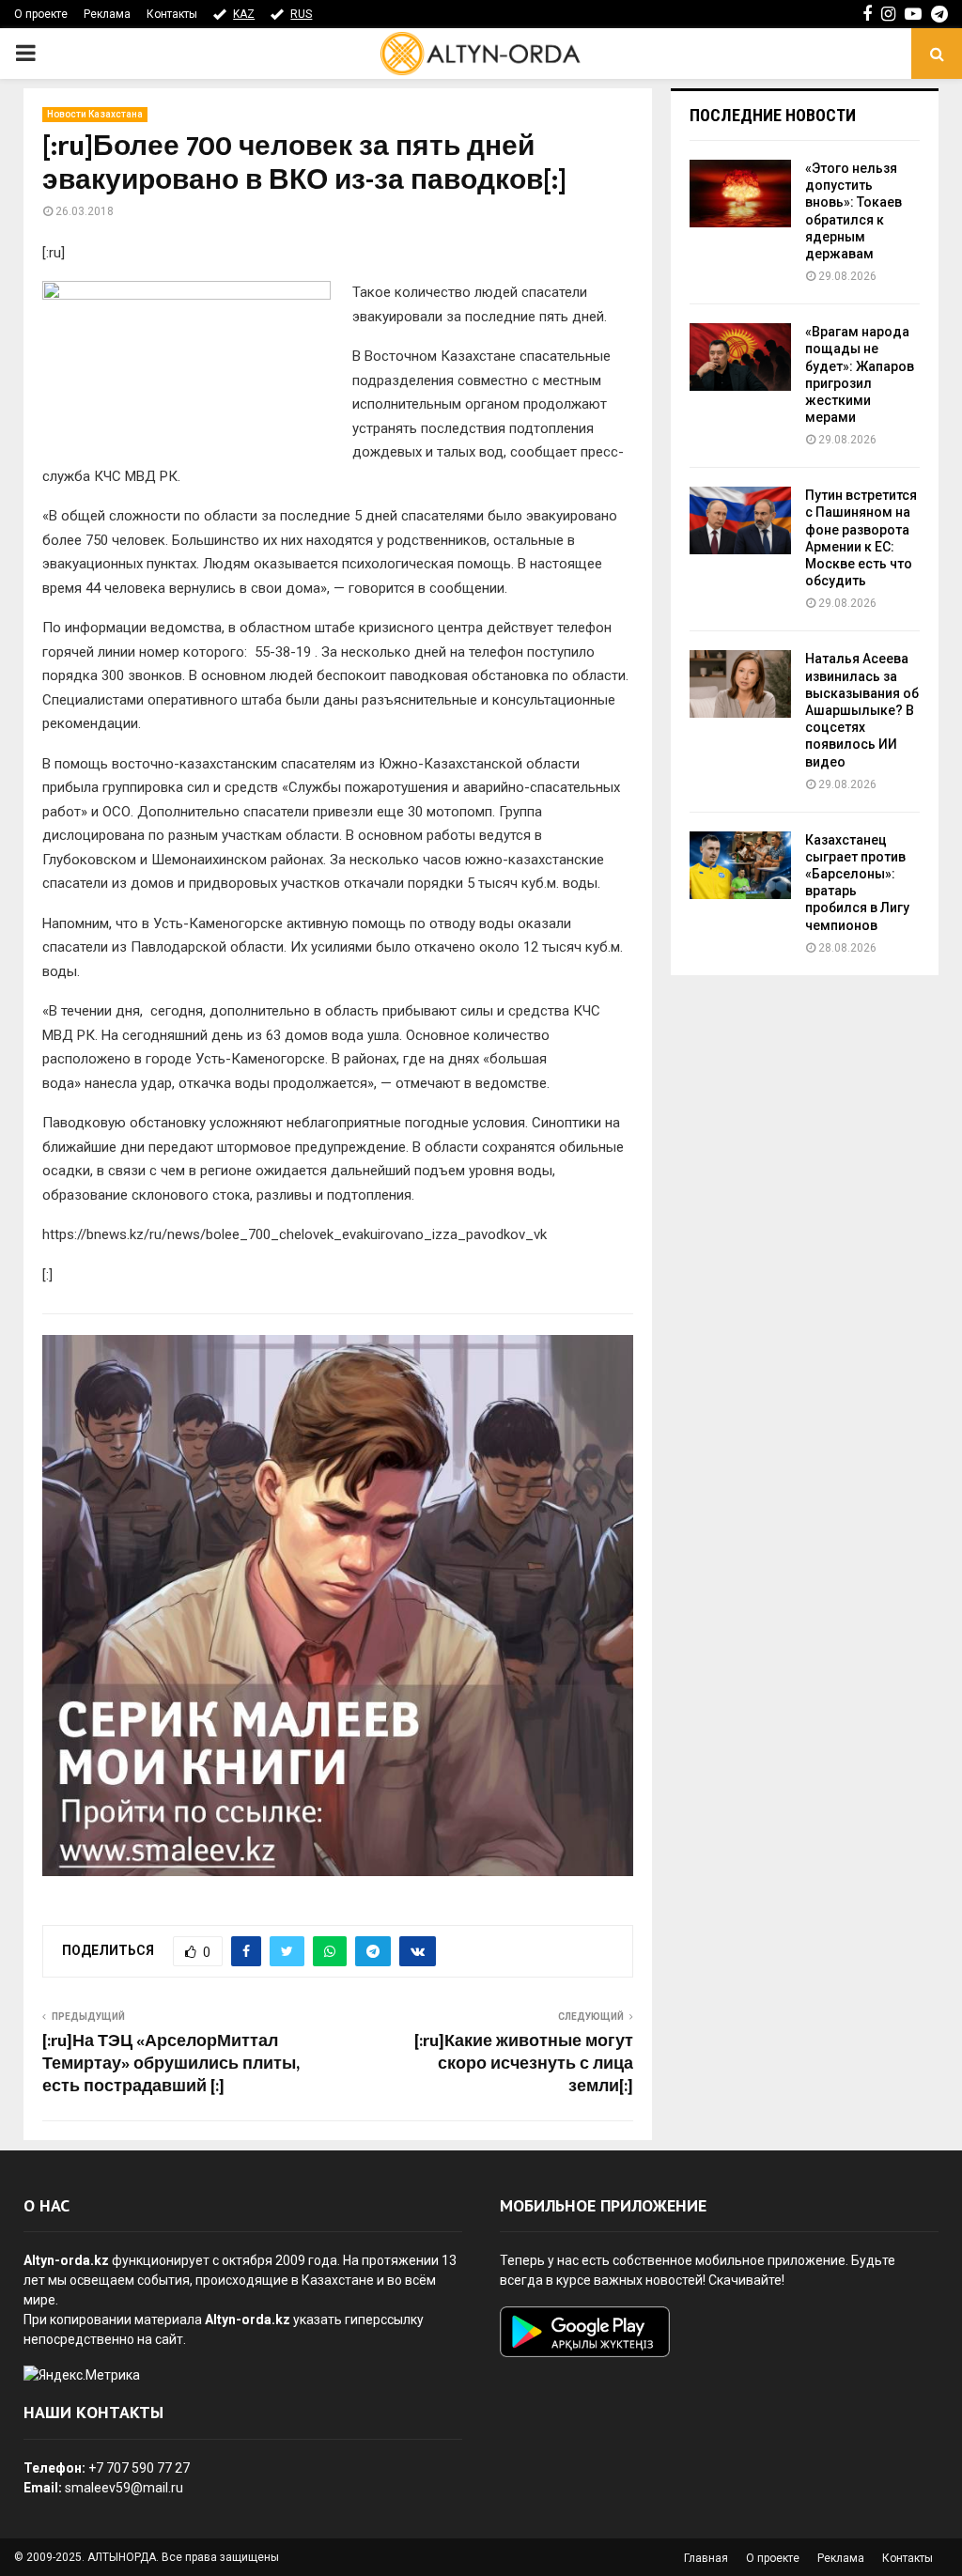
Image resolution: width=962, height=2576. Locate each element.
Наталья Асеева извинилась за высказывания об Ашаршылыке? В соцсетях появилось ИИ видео (862, 710)
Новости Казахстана (95, 114)
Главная (706, 2558)
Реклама (107, 14)
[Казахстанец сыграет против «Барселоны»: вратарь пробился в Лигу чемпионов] (740, 865)
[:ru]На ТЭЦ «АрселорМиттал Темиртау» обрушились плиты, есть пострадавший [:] (171, 2064)
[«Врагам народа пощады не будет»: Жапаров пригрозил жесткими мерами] (740, 357)
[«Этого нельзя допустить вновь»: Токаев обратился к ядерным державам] (740, 194)
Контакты (172, 14)
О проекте (41, 14)
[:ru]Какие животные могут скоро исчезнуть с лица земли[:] (524, 2064)
